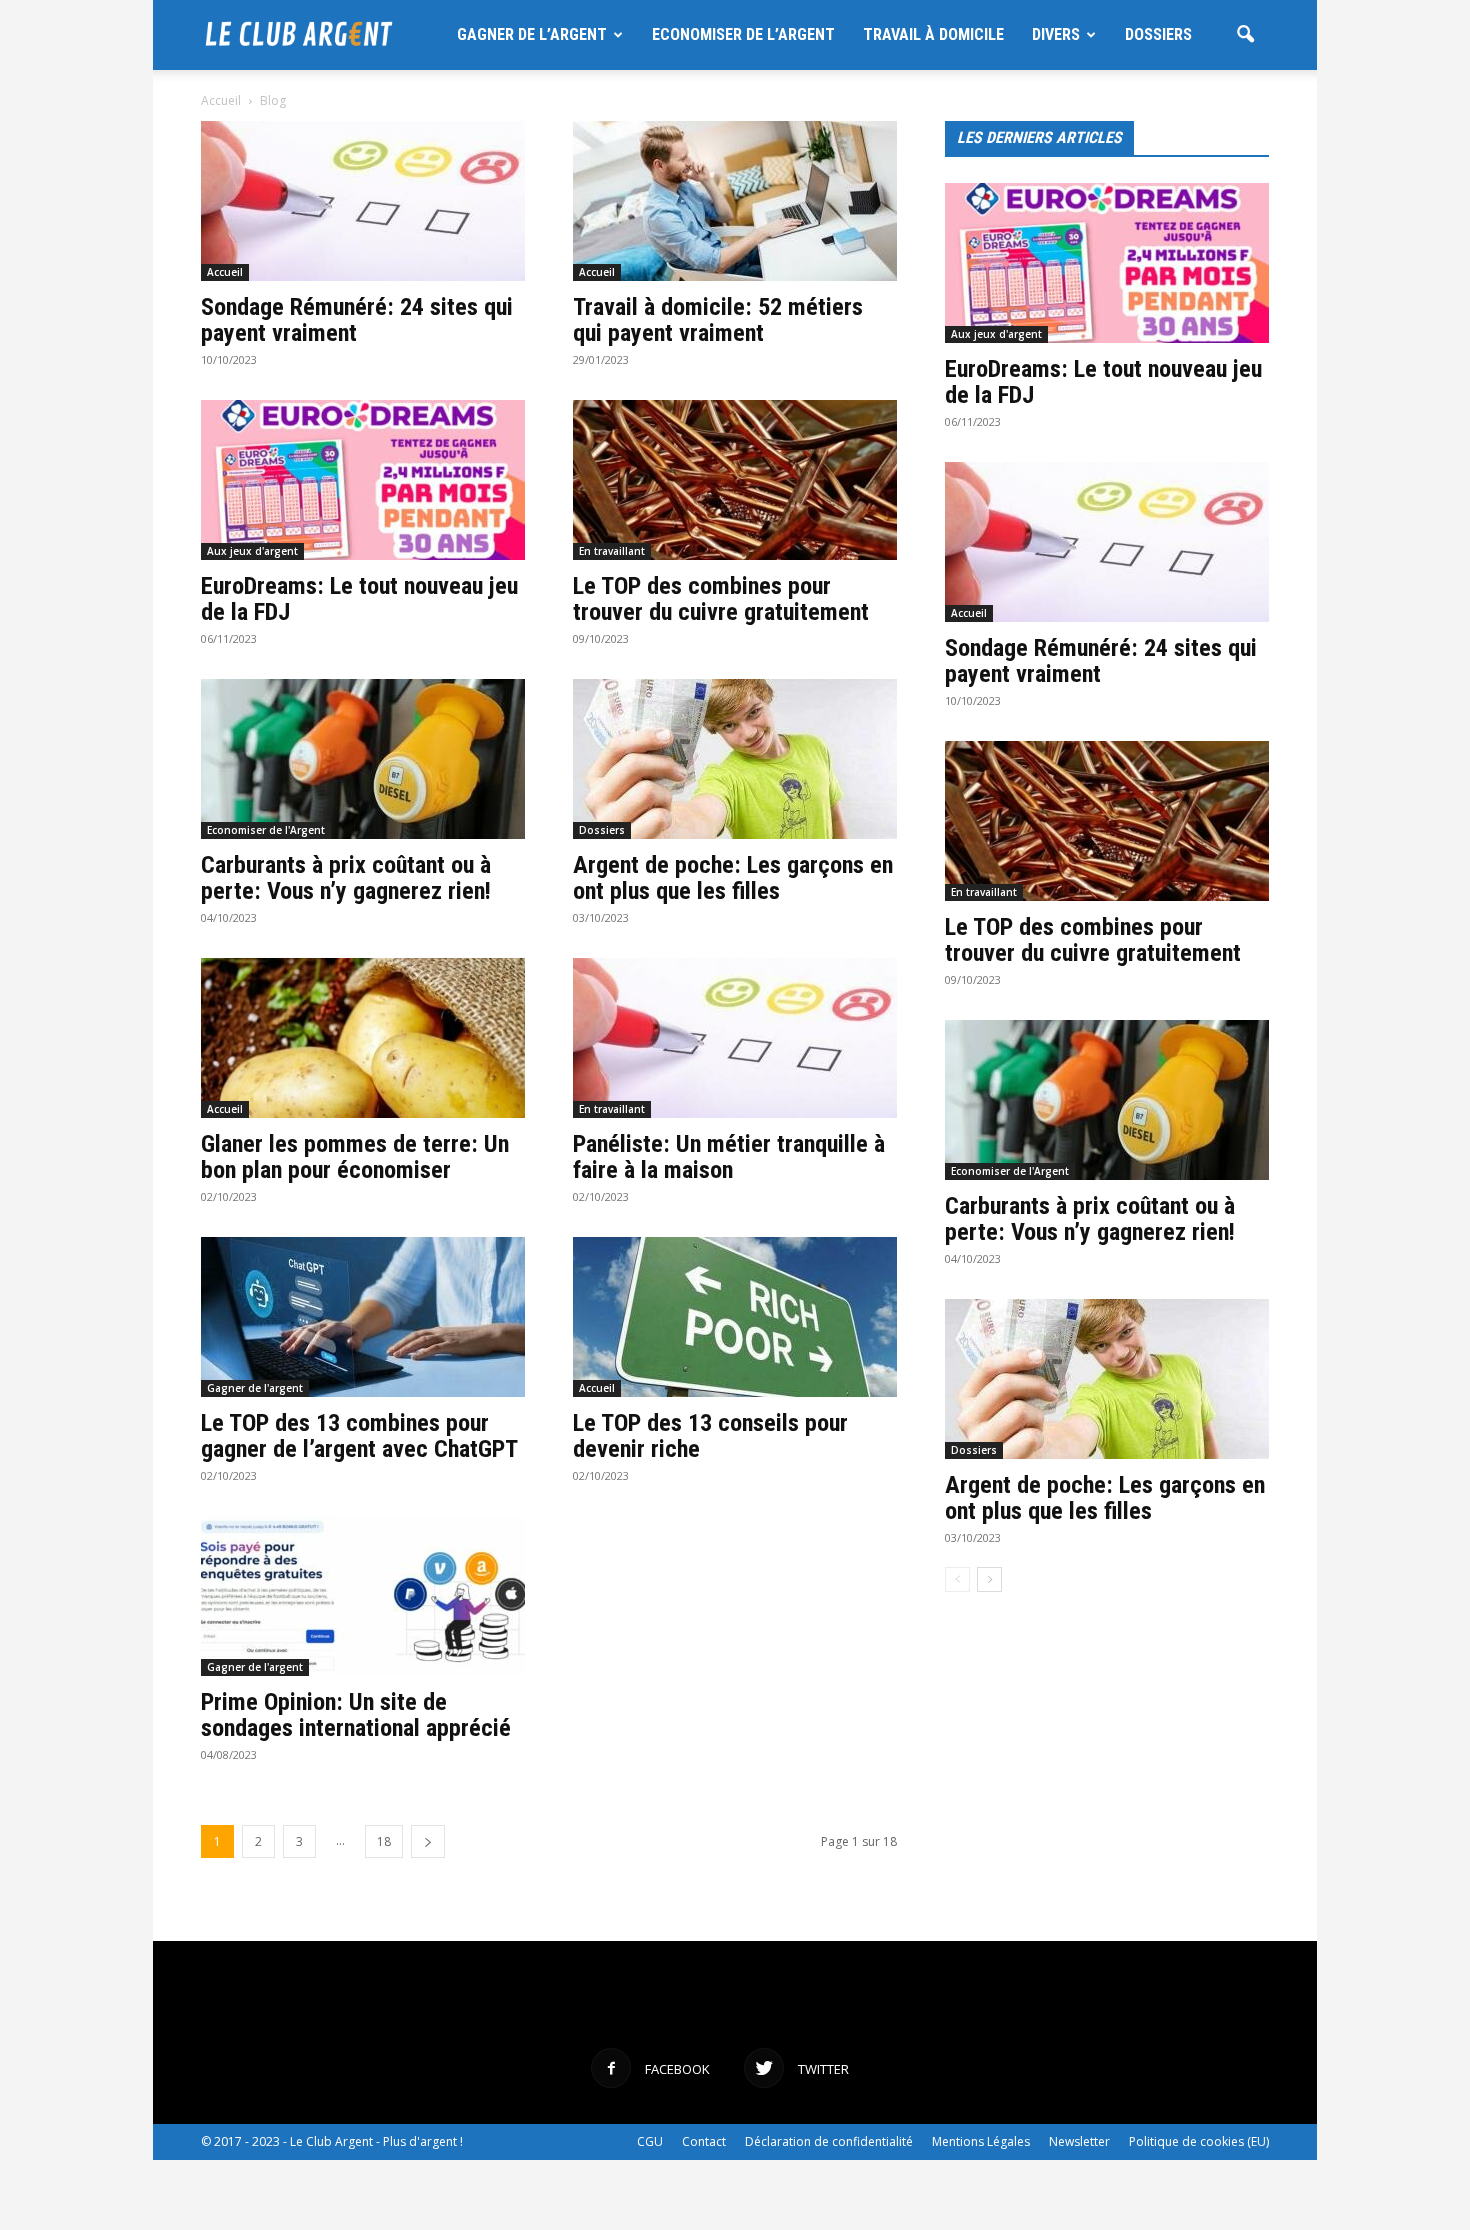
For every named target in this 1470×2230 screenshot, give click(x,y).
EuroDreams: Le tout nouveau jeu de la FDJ (359, 599)
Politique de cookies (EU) (1199, 2141)
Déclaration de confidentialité (829, 2141)
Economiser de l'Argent (266, 830)
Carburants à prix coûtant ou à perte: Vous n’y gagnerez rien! (346, 878)
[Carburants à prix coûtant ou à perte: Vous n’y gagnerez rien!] (363, 759)
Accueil (221, 100)
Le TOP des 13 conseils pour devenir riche (710, 1436)
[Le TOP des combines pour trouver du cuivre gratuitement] (735, 480)
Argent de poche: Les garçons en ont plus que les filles (733, 878)
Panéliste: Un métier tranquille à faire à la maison (729, 1157)
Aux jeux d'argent (252, 551)
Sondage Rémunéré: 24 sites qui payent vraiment (357, 320)
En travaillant (612, 551)
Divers (1056, 34)
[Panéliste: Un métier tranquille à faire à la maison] (735, 1038)
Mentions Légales (981, 2141)
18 (384, 1841)
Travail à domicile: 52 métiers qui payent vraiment (718, 320)
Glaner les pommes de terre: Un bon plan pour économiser (355, 1157)
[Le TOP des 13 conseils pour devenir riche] (735, 1317)
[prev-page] (957, 1579)
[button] (1245, 36)
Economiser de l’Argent (743, 34)
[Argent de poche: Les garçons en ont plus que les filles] (735, 759)
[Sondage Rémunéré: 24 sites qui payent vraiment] (363, 201)
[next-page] (428, 1841)
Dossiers (1158, 34)
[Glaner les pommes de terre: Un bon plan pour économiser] (363, 1038)
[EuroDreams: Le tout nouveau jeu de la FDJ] (363, 480)
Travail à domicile (933, 34)
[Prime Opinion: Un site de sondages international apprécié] (363, 1596)
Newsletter (1079, 2141)
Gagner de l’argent (532, 34)
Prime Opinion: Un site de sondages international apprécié (356, 1715)
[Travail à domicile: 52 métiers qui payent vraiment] (735, 201)
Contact (704, 2141)
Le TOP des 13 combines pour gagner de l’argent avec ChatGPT (359, 1436)
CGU (650, 2141)
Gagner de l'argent (255, 1388)
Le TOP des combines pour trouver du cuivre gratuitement (721, 599)
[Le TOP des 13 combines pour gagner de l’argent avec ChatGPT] (363, 1317)
